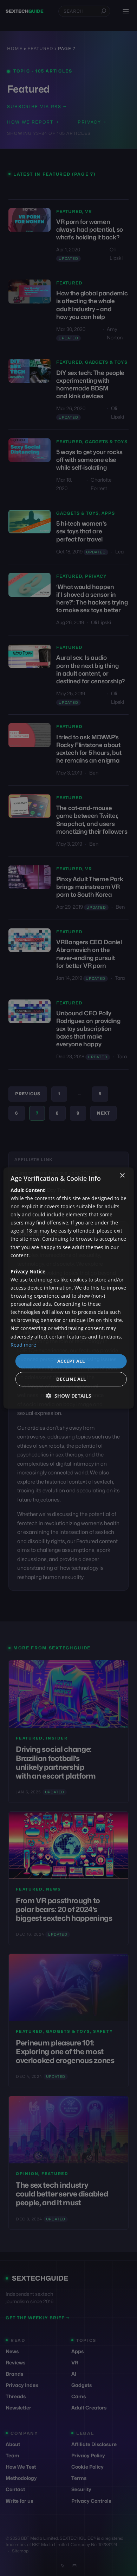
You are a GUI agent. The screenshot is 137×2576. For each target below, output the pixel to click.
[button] (69, 1396)
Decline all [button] (71, 1379)
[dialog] (69, 1288)
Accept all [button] (71, 1361)
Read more (23, 1345)
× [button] (122, 1176)
